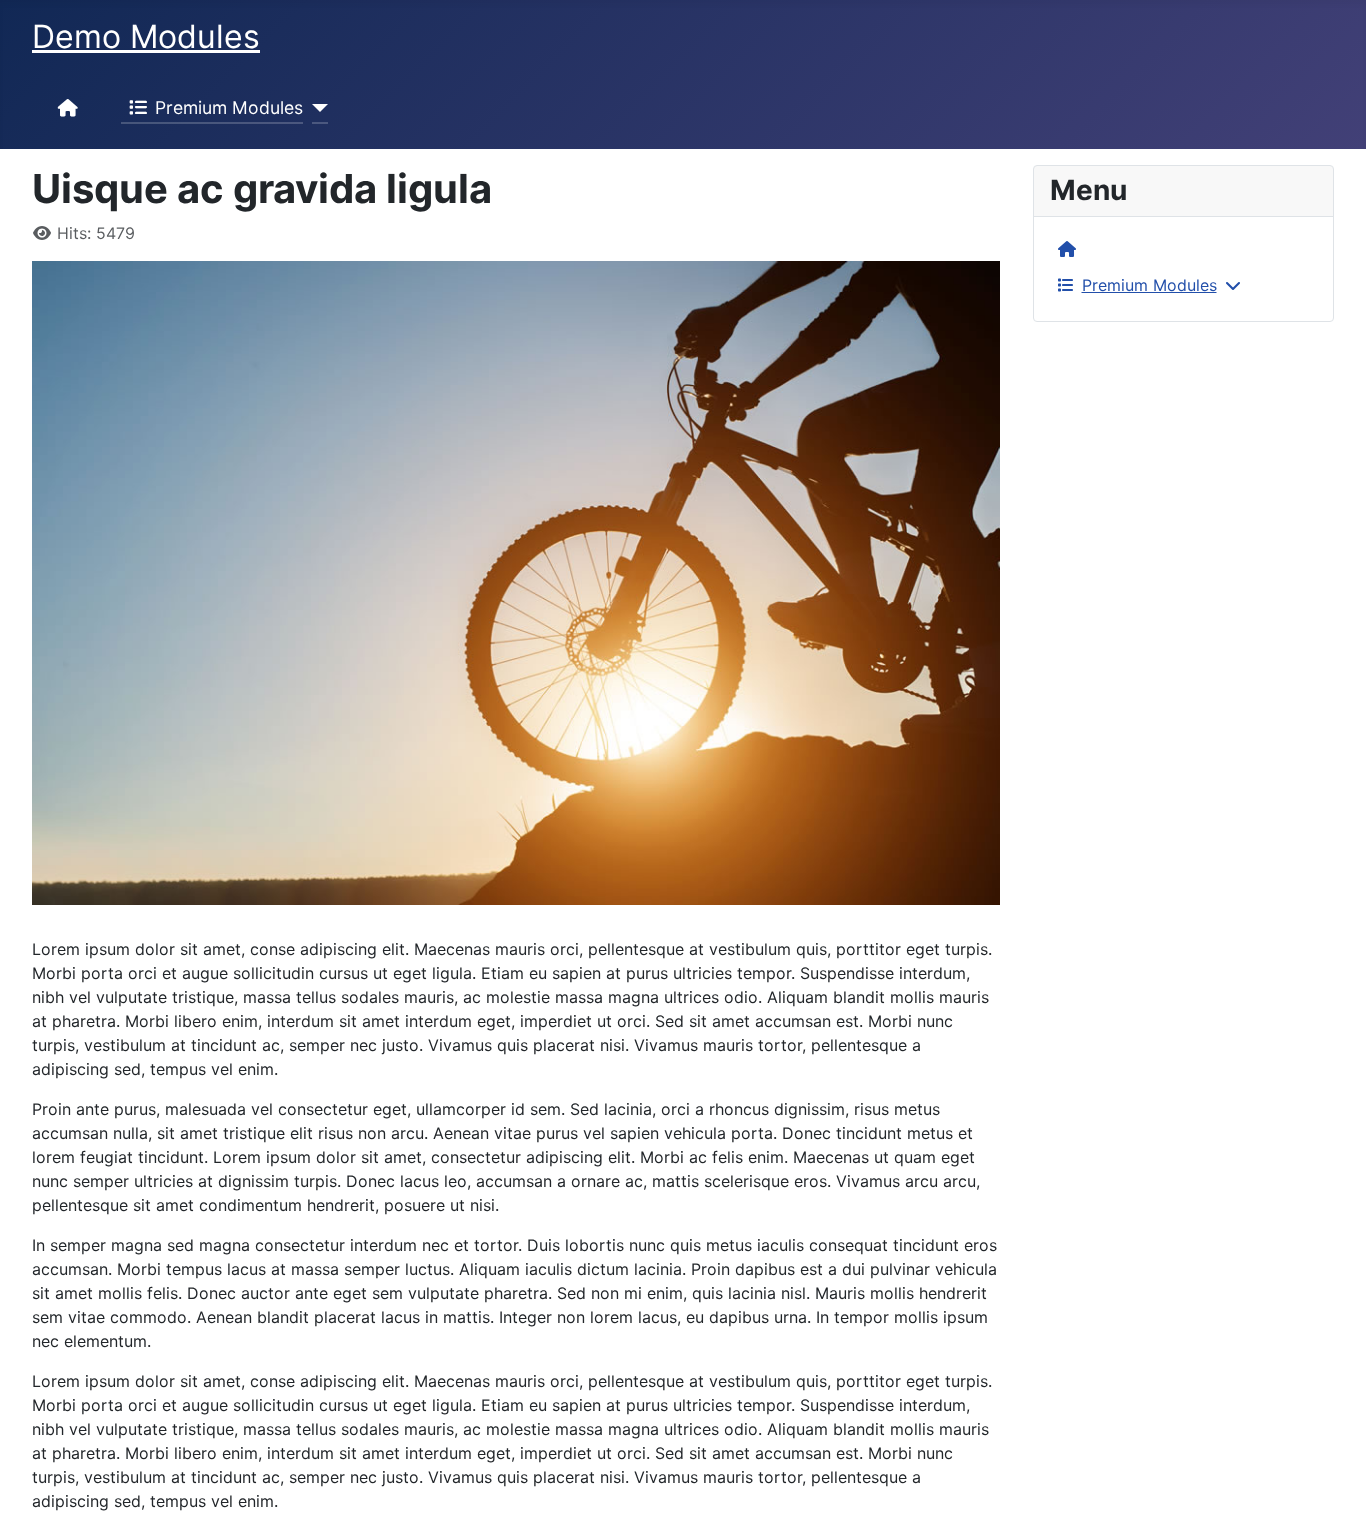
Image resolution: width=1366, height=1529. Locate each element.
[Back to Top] (1331, 1492)
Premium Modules (229, 107)
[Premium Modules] (315, 108)
